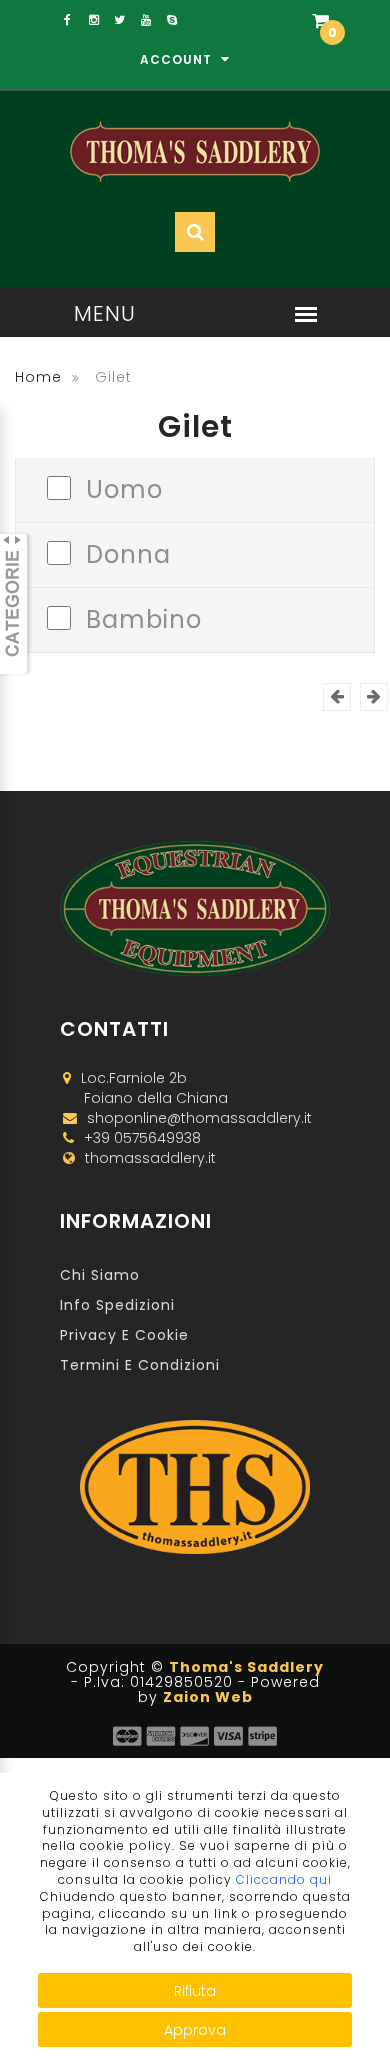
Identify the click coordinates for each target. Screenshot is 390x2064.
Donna (128, 552)
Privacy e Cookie (124, 1335)
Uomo (124, 487)
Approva (195, 2030)
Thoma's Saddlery (246, 1667)
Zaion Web (208, 1697)
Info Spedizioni (117, 1305)
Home (38, 377)
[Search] (272, 81)
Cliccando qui (284, 1879)
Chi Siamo (100, 1275)
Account (178, 59)
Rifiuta (195, 1991)
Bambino (144, 617)
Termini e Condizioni (140, 1365)
